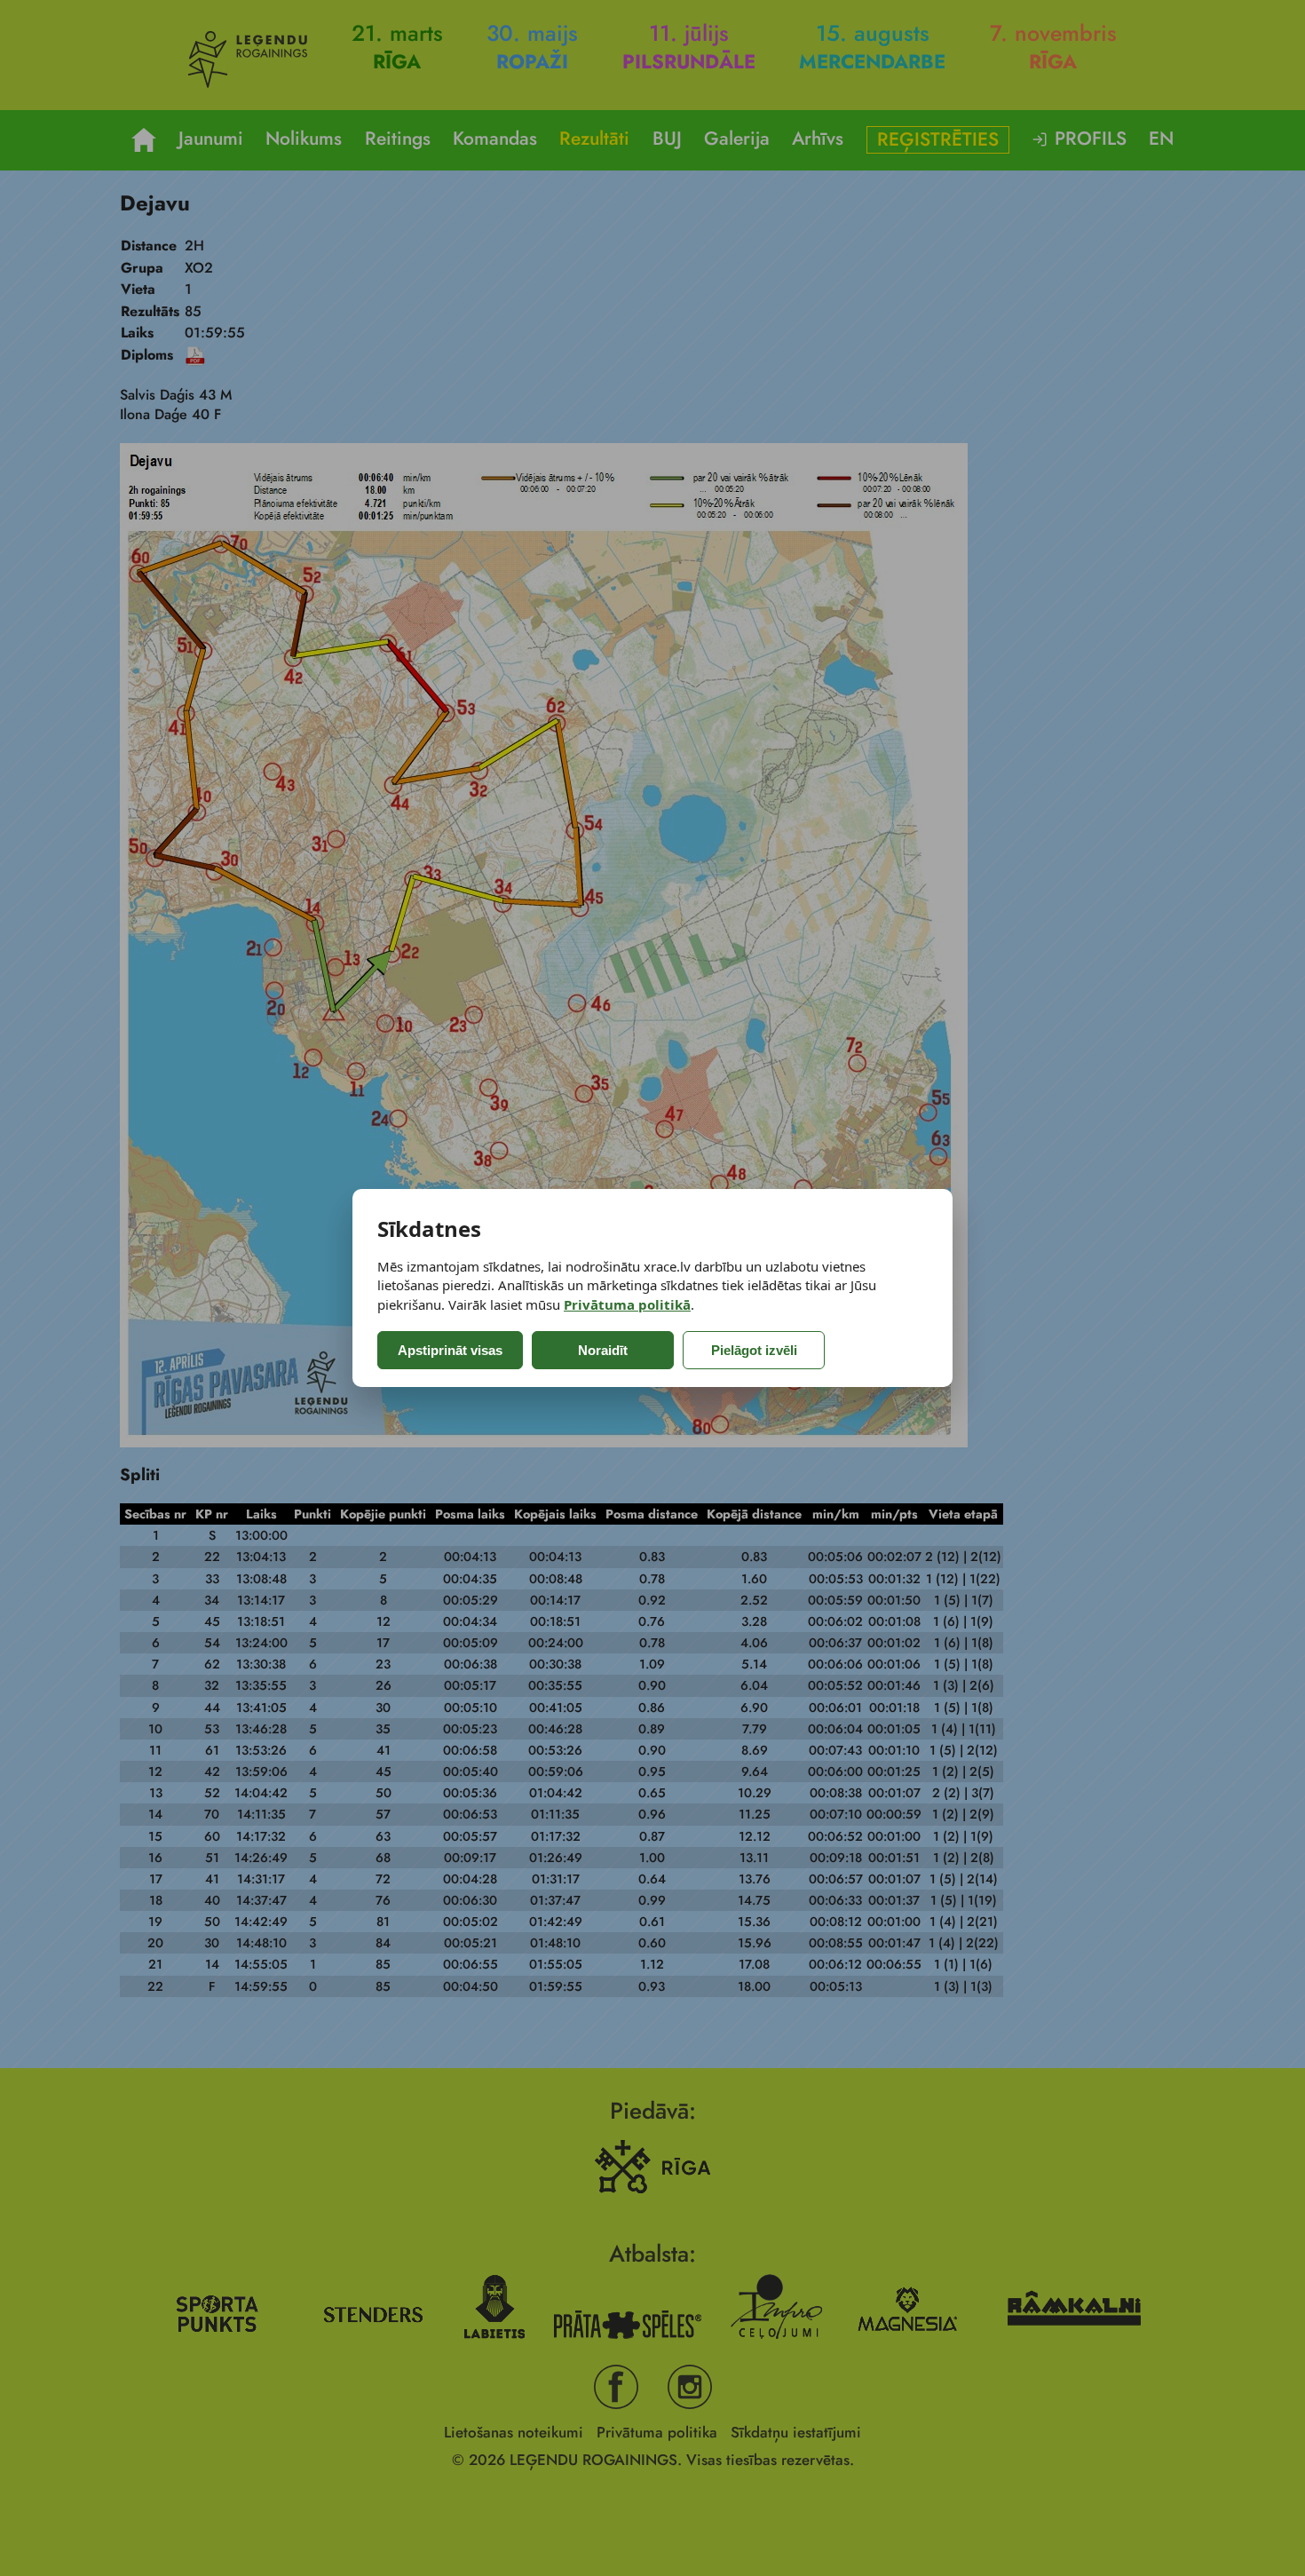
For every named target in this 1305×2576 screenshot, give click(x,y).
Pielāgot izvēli (754, 1350)
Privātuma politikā (627, 1304)
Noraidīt (603, 1350)
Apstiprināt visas (450, 1350)
